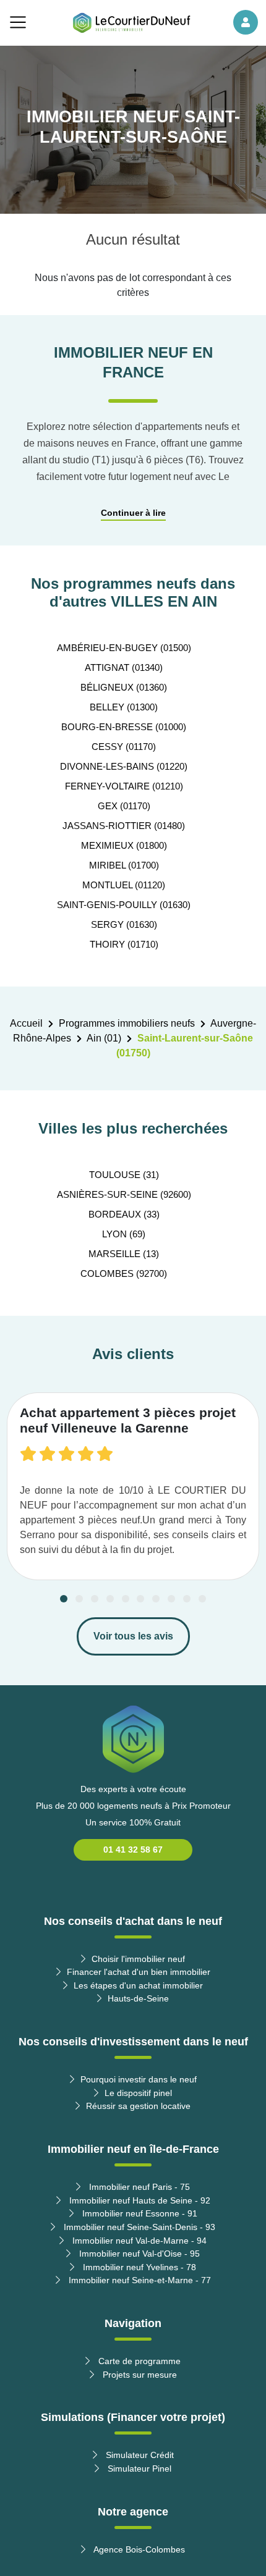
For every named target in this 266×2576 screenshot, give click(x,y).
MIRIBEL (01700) (124, 865)
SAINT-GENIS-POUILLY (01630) (124, 905)
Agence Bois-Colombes (138, 2549)
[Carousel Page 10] (202, 1599)
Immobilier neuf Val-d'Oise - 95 (138, 2254)
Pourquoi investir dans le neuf (139, 2079)
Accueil (26, 1023)
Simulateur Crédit (139, 2455)
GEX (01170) (124, 806)
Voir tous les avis (133, 1636)
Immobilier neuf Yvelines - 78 (138, 2267)
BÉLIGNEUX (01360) (124, 687)
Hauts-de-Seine (138, 1998)
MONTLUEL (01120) (124, 885)
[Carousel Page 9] (187, 1599)
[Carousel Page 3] (95, 1599)
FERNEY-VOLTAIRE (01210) (124, 786)
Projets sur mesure (139, 2375)
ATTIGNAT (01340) (124, 667)
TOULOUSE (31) (124, 1175)
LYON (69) (124, 1234)
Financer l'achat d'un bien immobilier (139, 1972)
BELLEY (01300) (124, 707)
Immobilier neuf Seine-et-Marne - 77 (139, 2280)
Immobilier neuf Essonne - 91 (139, 2213)
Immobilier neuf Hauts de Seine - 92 (139, 2200)
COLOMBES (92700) (124, 1273)
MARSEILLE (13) (124, 1254)
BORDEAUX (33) (124, 1214)
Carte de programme (138, 2361)
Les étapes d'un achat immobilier (138, 1985)
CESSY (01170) (124, 747)
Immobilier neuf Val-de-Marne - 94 (138, 2241)
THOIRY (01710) (124, 944)
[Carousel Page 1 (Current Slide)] (64, 1599)
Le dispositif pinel (138, 2093)
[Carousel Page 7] (156, 1599)
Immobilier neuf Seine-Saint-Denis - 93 (138, 2227)
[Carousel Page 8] (171, 1599)
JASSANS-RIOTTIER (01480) (124, 826)
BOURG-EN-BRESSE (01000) (124, 727)
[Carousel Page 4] (110, 1599)
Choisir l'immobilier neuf (138, 1959)
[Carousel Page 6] (140, 1599)
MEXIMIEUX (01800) (124, 845)
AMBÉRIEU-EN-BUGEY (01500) (124, 648)
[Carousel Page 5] (126, 1599)
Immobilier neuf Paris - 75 (138, 2187)
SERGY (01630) (124, 924)
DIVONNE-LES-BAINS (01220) (124, 766)
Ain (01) (104, 1038)
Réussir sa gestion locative (138, 2106)
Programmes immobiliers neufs (127, 1023)
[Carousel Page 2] (79, 1599)
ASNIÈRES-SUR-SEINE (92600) (124, 1194)
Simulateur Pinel (138, 2469)
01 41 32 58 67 (133, 1850)
